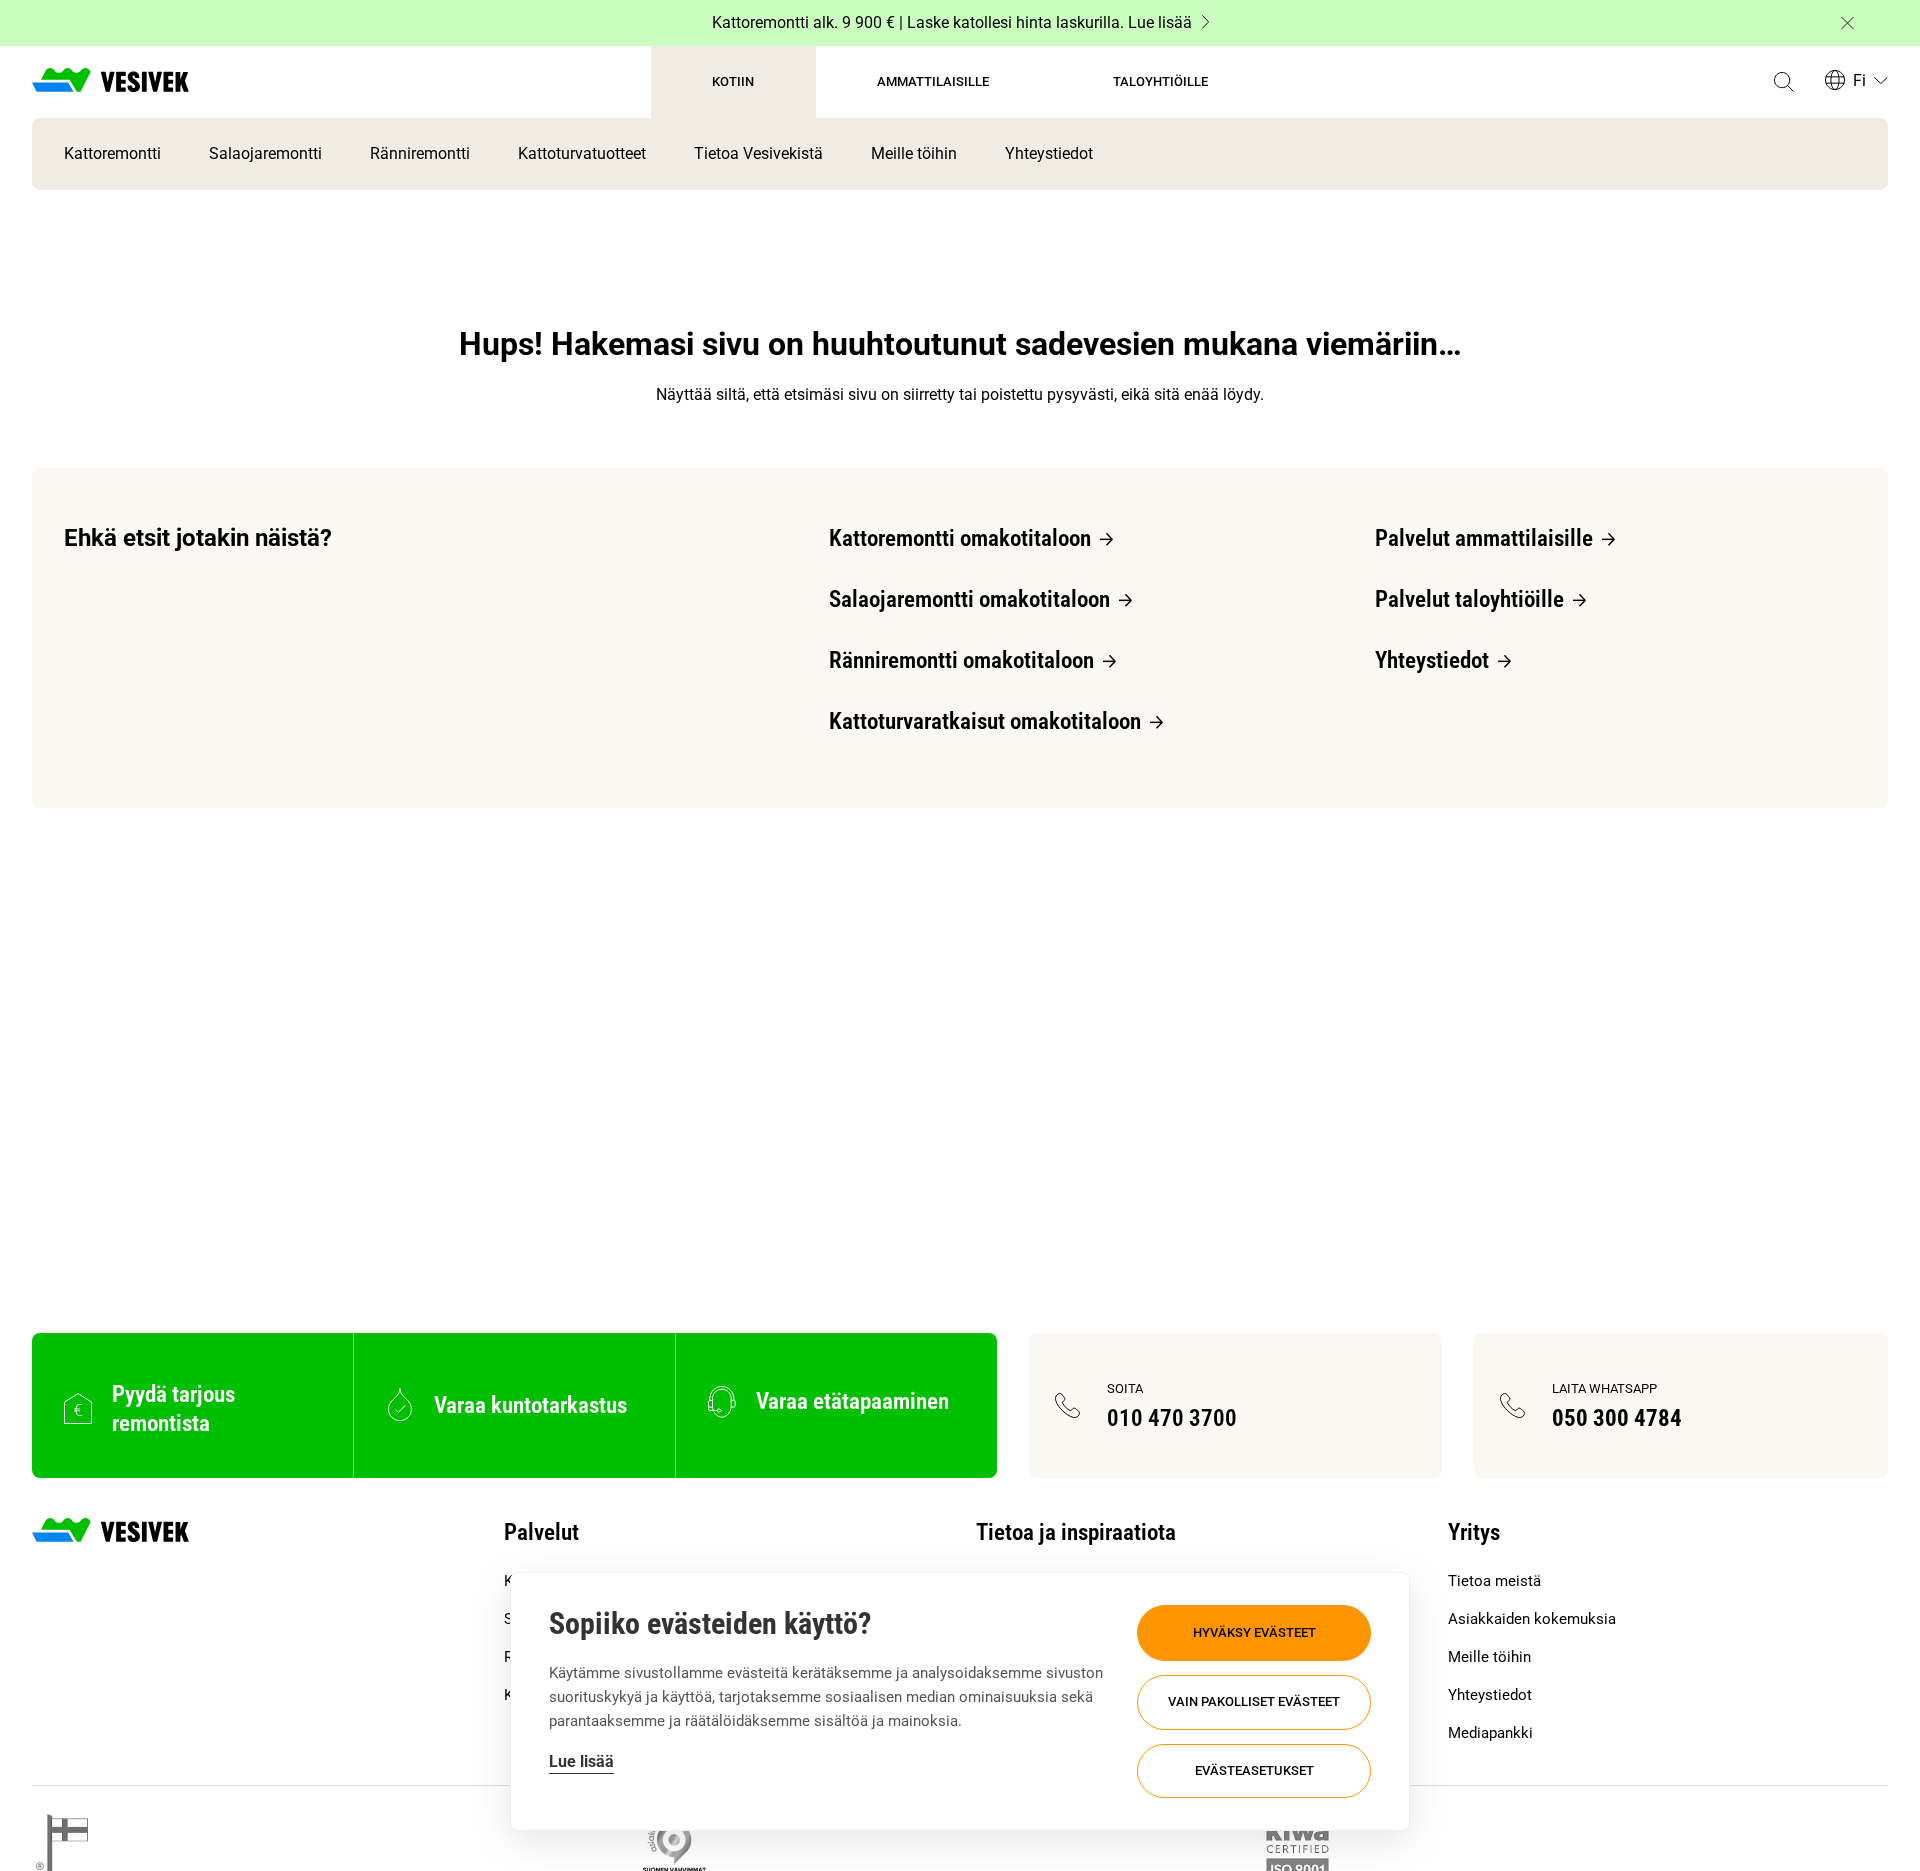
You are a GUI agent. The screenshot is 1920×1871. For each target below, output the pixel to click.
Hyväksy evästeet (1254, 1632)
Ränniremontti (420, 153)
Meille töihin (914, 153)
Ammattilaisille (933, 81)
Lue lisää (581, 1761)
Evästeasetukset (1254, 1770)
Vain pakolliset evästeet (1254, 1701)
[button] (1783, 82)
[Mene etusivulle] (110, 82)
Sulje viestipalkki (1847, 23)
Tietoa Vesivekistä (758, 153)
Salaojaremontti (265, 153)
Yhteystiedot (1049, 153)
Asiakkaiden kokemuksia (1532, 1619)
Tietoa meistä (1494, 1581)
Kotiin (733, 81)
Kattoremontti (112, 153)
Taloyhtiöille (1160, 81)
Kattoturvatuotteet (582, 153)
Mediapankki (1490, 1733)
